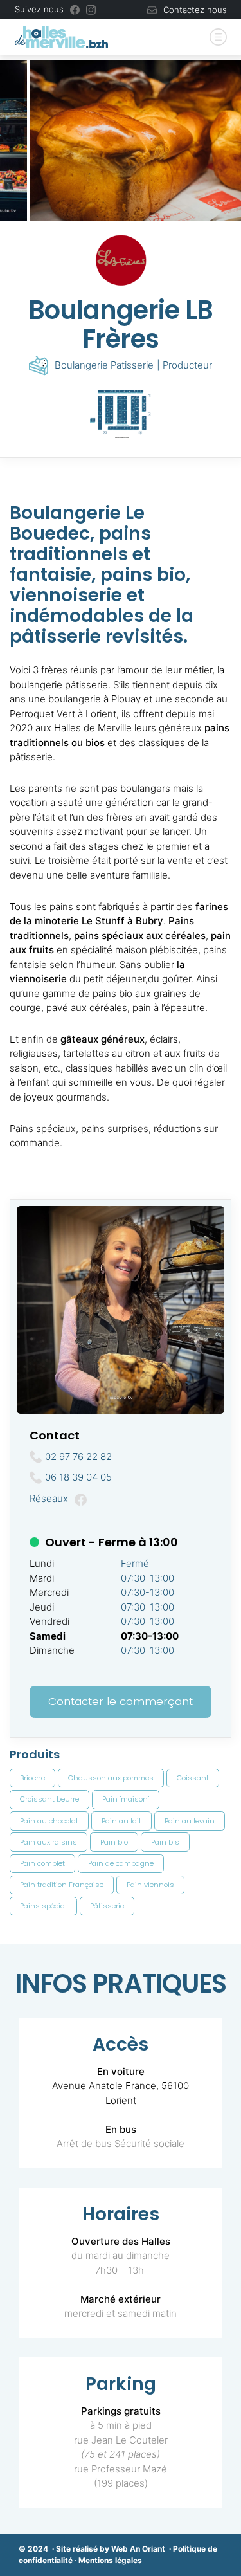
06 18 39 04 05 (78, 1477)
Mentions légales (110, 2560)
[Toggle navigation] (218, 38)
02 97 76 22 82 (78, 1457)
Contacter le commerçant (121, 1701)
